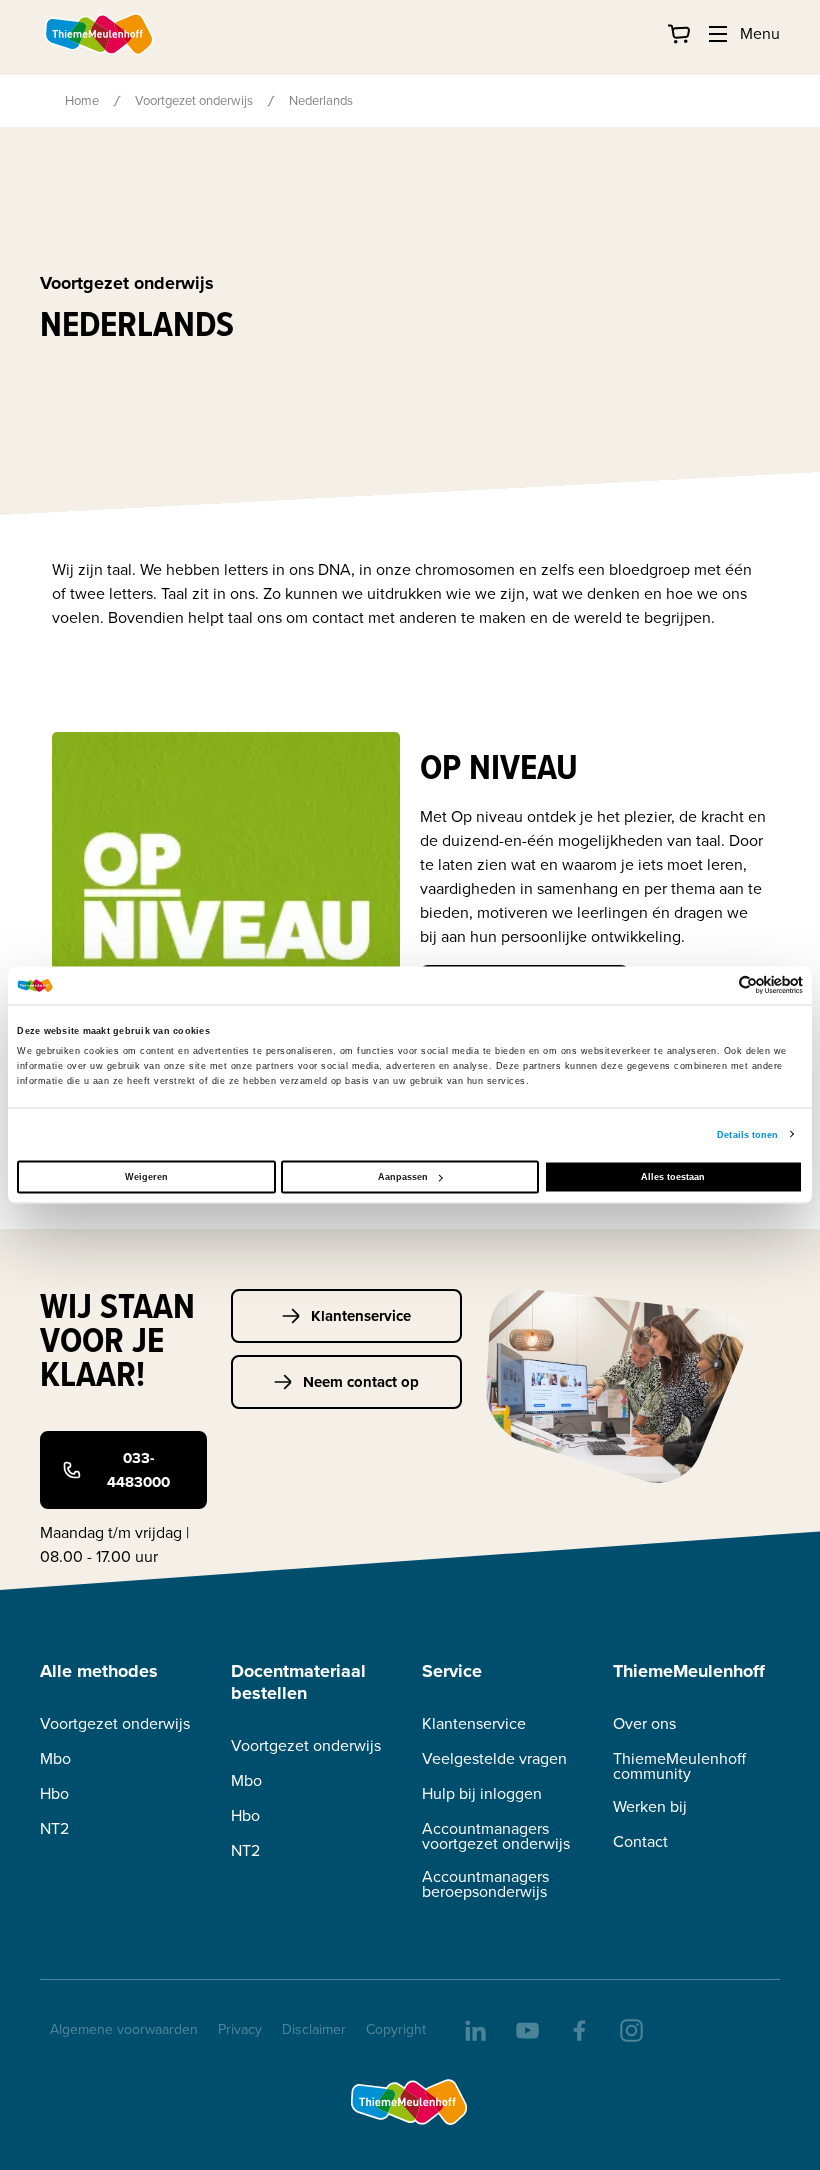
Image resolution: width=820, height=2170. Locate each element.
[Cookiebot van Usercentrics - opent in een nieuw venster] (715, 985)
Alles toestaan (673, 1177)
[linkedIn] (474, 2029)
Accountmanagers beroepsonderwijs (485, 1884)
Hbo (54, 1793)
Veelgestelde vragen (494, 1758)
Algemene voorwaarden (124, 2029)
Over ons (644, 1723)
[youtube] (526, 2029)
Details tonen (747, 1134)
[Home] (100, 34)
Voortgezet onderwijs (194, 100)
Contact (640, 1841)
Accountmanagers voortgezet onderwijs (496, 1836)
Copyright (396, 2029)
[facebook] (578, 2029)
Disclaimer (314, 2029)
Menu (760, 33)
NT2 (54, 1828)
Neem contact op (361, 1382)
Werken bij (650, 1806)
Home (82, 100)
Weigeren (146, 1177)
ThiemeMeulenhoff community (679, 1766)
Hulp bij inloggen (482, 1793)
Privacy (240, 2029)
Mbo (55, 1758)
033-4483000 (138, 1470)
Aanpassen (403, 1177)
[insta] (630, 2029)
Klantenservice (361, 1316)
